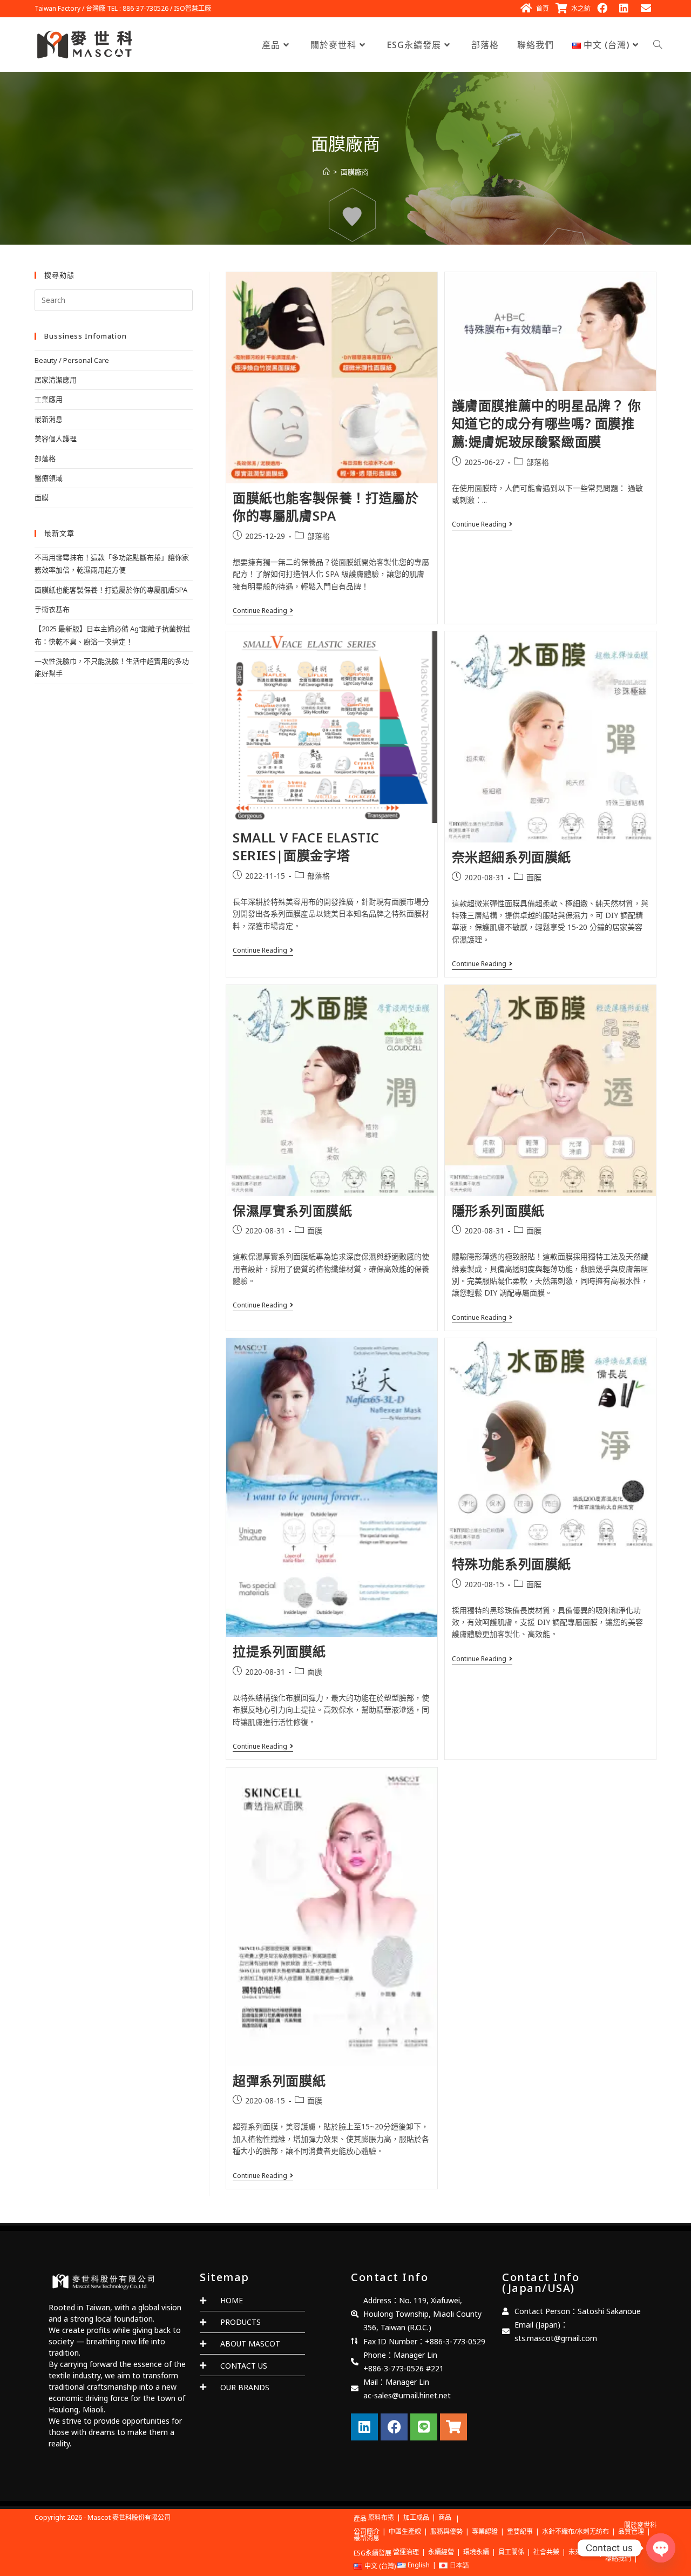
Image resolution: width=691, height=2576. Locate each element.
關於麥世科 (640, 2525)
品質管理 (631, 2531)
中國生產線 (405, 2531)
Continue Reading (263, 611)
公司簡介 (367, 2531)
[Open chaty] (661, 2548)
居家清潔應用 (56, 380)
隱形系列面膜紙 (498, 1211)
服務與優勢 (446, 2531)
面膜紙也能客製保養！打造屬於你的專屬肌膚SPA (326, 507)
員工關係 (511, 2552)
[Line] (424, 2427)
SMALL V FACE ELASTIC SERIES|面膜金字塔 (306, 847)
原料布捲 (381, 2517)
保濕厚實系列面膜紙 (292, 1211)
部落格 (319, 536)
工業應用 (49, 399)
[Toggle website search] (658, 45)
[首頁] (326, 172)
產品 (360, 2518)
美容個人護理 (56, 439)
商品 (445, 2517)
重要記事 (520, 2531)
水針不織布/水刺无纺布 (575, 2531)
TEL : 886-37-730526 (138, 8)
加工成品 (416, 2517)
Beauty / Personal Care (72, 360)
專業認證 (485, 2531)
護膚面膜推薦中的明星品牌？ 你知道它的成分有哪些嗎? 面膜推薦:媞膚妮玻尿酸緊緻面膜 (547, 423)
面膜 (534, 877)
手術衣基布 (52, 609)
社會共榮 (546, 2552)
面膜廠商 (355, 172)
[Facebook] (394, 2427)
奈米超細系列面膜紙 (512, 857)
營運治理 (406, 2552)
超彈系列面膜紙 (279, 2081)
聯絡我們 (618, 2558)
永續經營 (441, 2552)
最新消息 (49, 419)
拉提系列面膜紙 (279, 1651)
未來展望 (581, 2552)
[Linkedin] (364, 2427)
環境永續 (476, 2552)
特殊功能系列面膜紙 (512, 1564)
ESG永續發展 (372, 2553)
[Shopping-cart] (453, 2427)
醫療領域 (49, 478)
